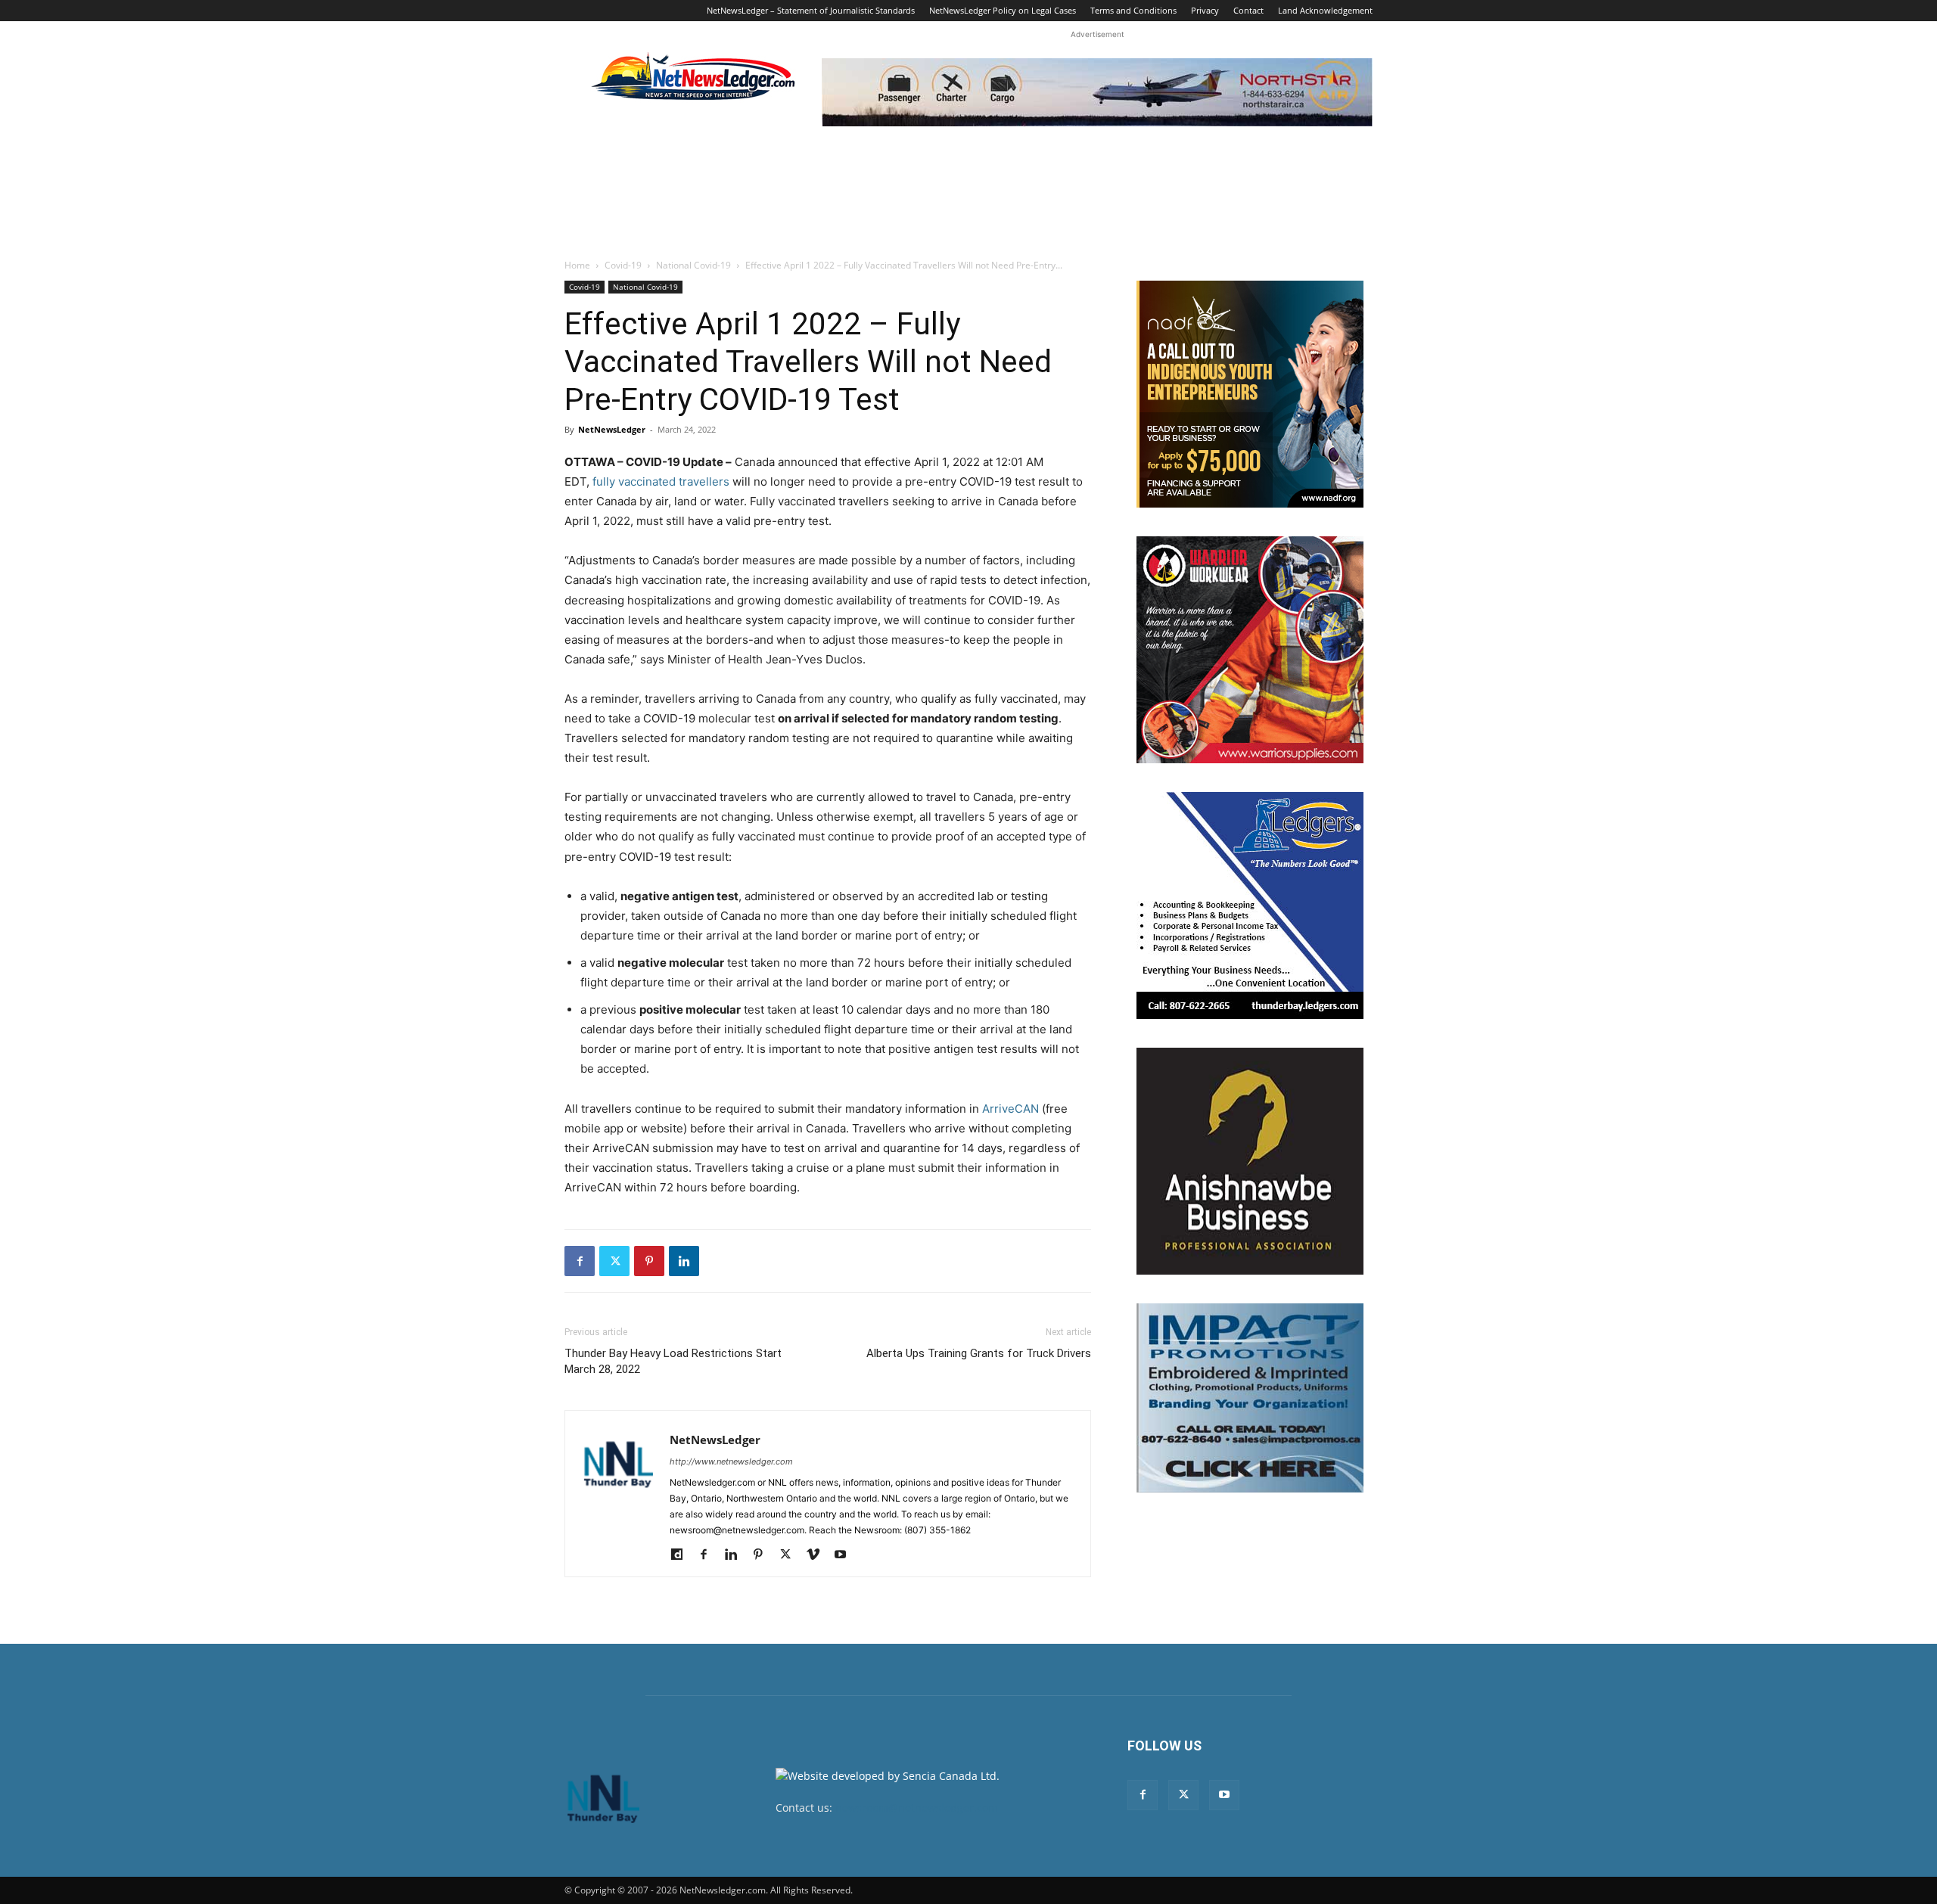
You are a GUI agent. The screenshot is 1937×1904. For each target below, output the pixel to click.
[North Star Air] (1097, 92)
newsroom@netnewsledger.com (917, 1808)
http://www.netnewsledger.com (731, 1461)
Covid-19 (623, 265)
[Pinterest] (649, 1261)
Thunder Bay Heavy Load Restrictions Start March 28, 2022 (673, 1361)
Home (577, 265)
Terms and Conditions (1133, 10)
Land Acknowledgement (1325, 10)
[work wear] (1250, 650)
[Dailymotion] (682, 1555)
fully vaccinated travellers (661, 481)
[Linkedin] (684, 1261)
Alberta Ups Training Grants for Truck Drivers (979, 1353)
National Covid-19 (693, 265)
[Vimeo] (818, 1555)
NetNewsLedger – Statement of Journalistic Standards (811, 10)
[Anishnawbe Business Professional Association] (1250, 1161)
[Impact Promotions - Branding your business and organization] (1250, 1398)
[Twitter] (614, 1261)
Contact (1248, 10)
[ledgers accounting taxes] (1250, 905)
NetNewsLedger (612, 429)
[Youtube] (846, 1555)
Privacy (1205, 10)
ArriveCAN (1010, 1109)
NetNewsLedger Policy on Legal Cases (1003, 10)
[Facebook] (580, 1261)
